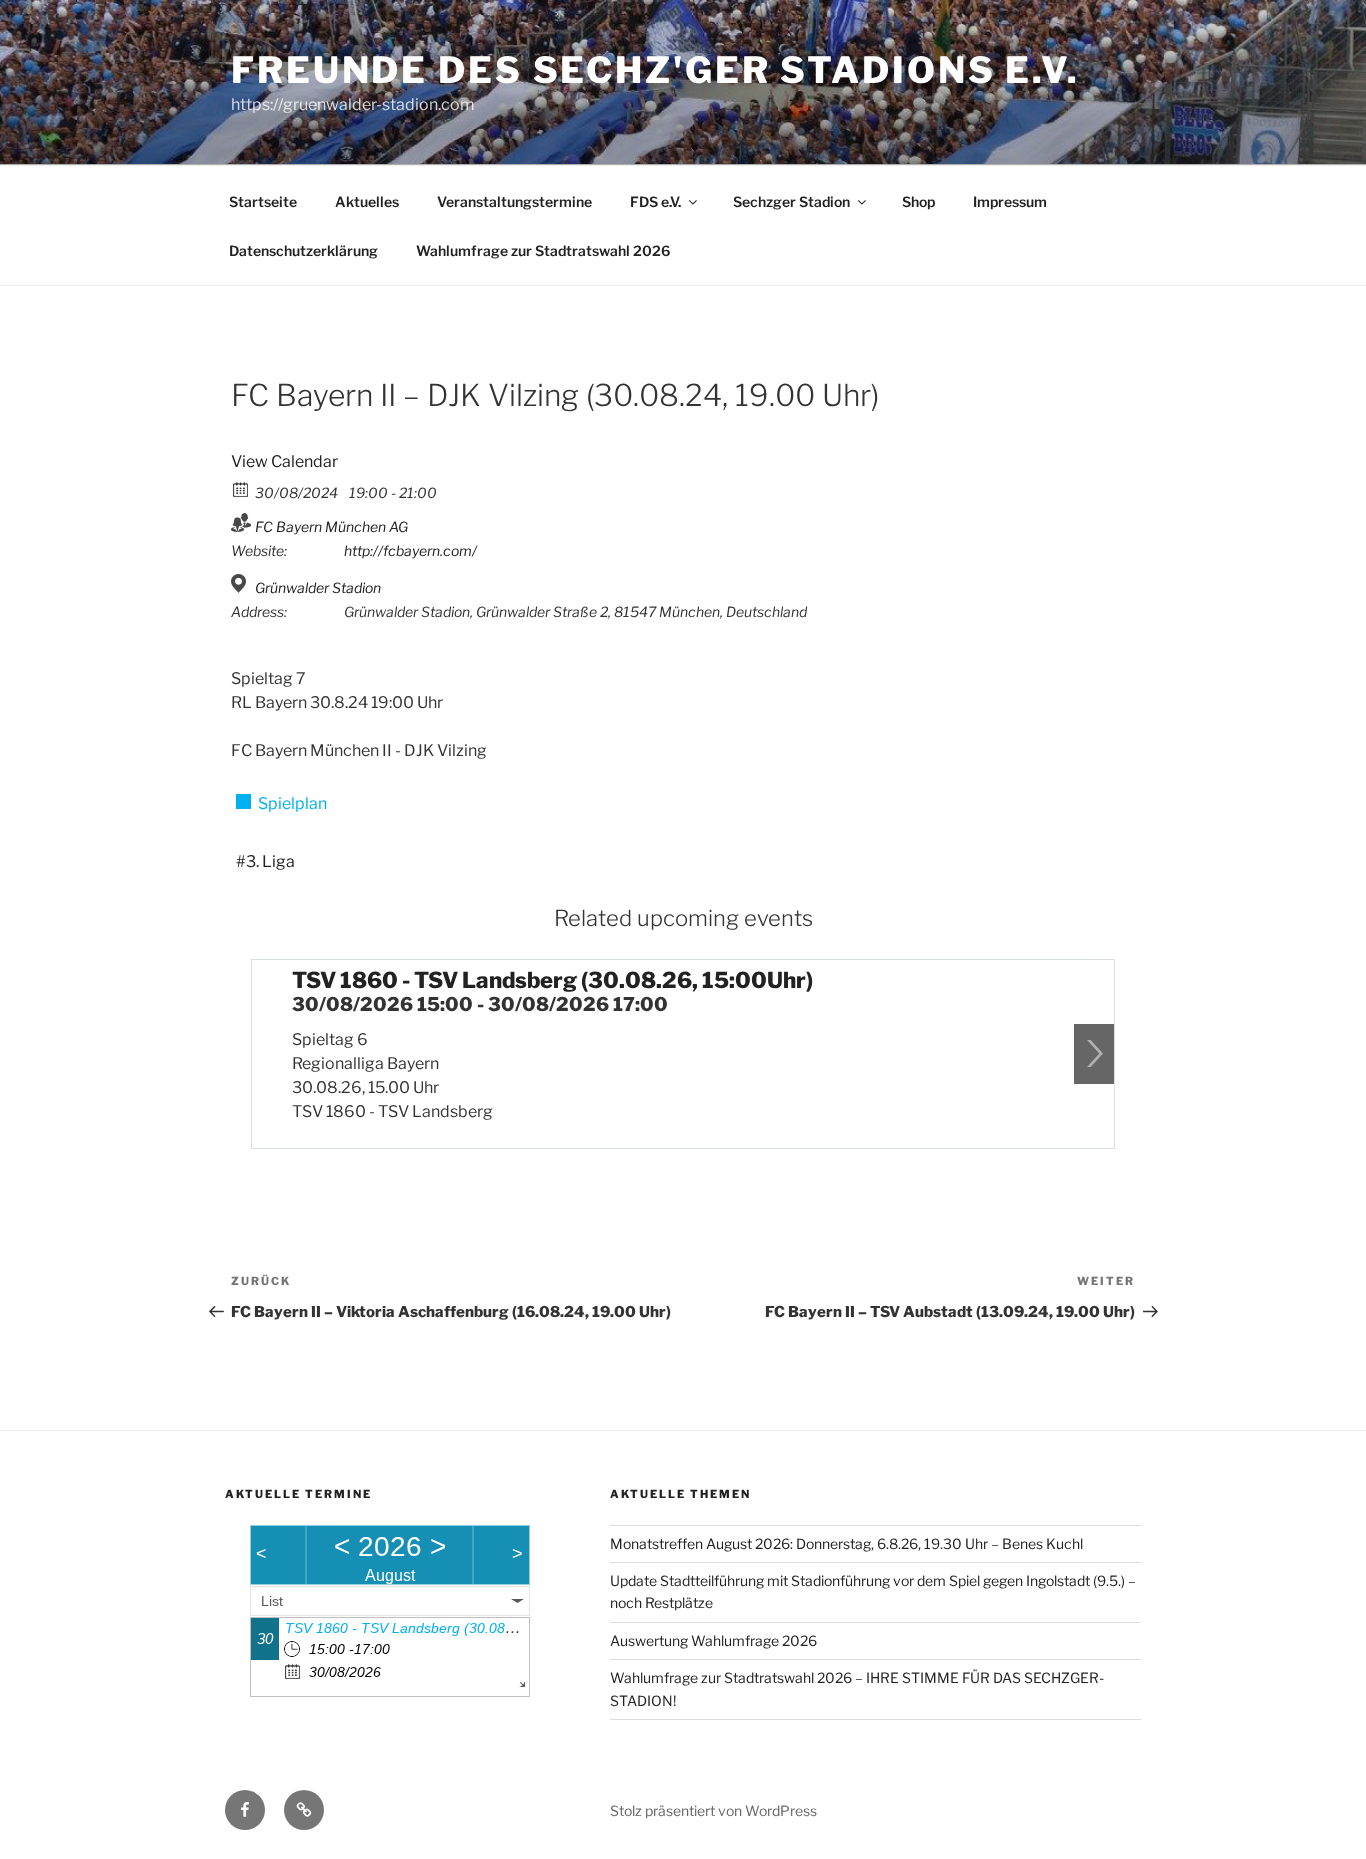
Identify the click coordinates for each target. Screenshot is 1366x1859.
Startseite (263, 201)
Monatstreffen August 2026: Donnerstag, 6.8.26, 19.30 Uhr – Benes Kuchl (846, 1543)
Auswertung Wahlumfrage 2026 (713, 1640)
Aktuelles (367, 201)
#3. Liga (265, 861)
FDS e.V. (655, 201)
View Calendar (284, 461)
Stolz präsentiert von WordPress (713, 1810)
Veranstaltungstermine (514, 201)
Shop (918, 201)
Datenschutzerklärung (303, 250)
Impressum (1010, 201)
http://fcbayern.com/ (410, 550)
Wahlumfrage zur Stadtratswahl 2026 (543, 250)
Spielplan (292, 803)
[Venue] (241, 583)
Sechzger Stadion (791, 201)
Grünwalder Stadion (318, 587)
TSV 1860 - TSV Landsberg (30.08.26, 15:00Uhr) (552, 980)
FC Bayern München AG (331, 526)
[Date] (241, 488)
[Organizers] (241, 522)
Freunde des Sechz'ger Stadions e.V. (655, 70)
